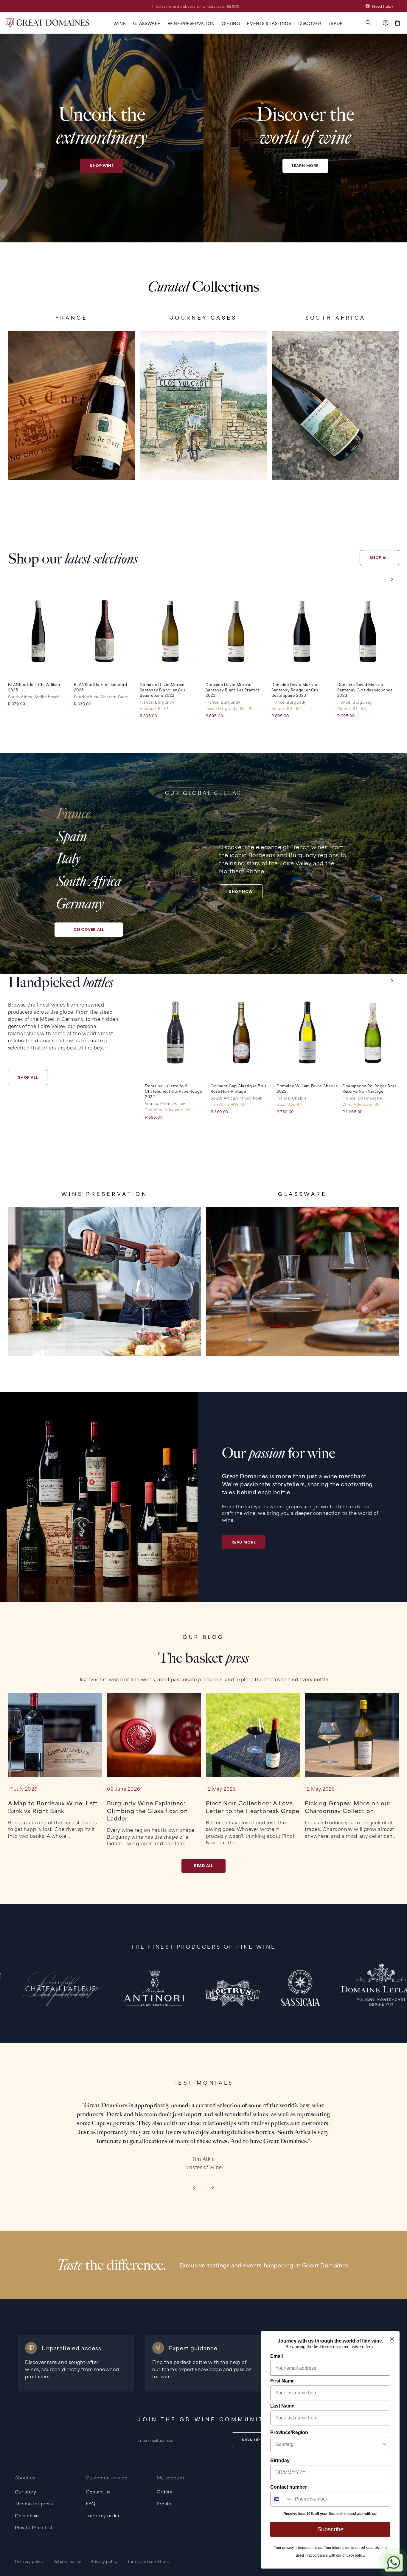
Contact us (98, 2491)
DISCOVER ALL (89, 929)
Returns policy (67, 2561)
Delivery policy (29, 2561)
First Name (282, 2381)
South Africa (89, 881)
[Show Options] (385, 2445)
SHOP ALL (379, 558)
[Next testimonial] (213, 2188)
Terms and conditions (149, 2561)
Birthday (280, 2460)
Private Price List (34, 2527)
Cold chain (27, 2515)
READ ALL (203, 1866)
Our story (25, 2491)
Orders (165, 2491)
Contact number (289, 2487)
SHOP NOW (241, 892)
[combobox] (328, 2445)
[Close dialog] (392, 2339)
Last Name (282, 2406)
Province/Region (289, 2432)
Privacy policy (104, 2561)
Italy (68, 859)
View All (72, 460)
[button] (120, 23)
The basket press (34, 2503)
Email (276, 2356)
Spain (72, 836)
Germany (80, 904)
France (73, 814)
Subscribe (330, 2529)
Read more (244, 1542)
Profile (164, 2503)
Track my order (103, 2515)
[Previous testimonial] (194, 2188)
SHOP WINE (102, 166)
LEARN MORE (305, 166)
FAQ (91, 2503)
